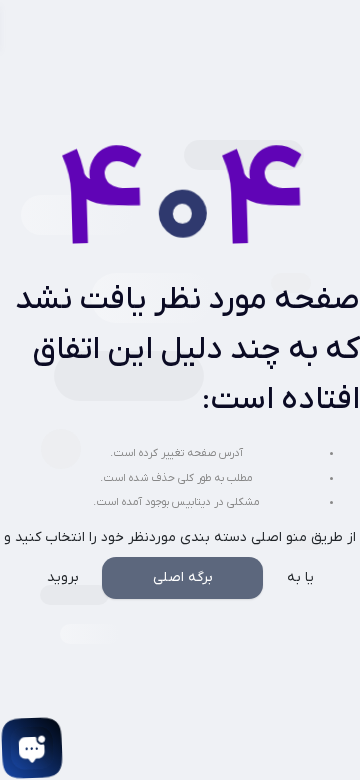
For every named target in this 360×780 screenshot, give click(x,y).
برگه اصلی (183, 577)
